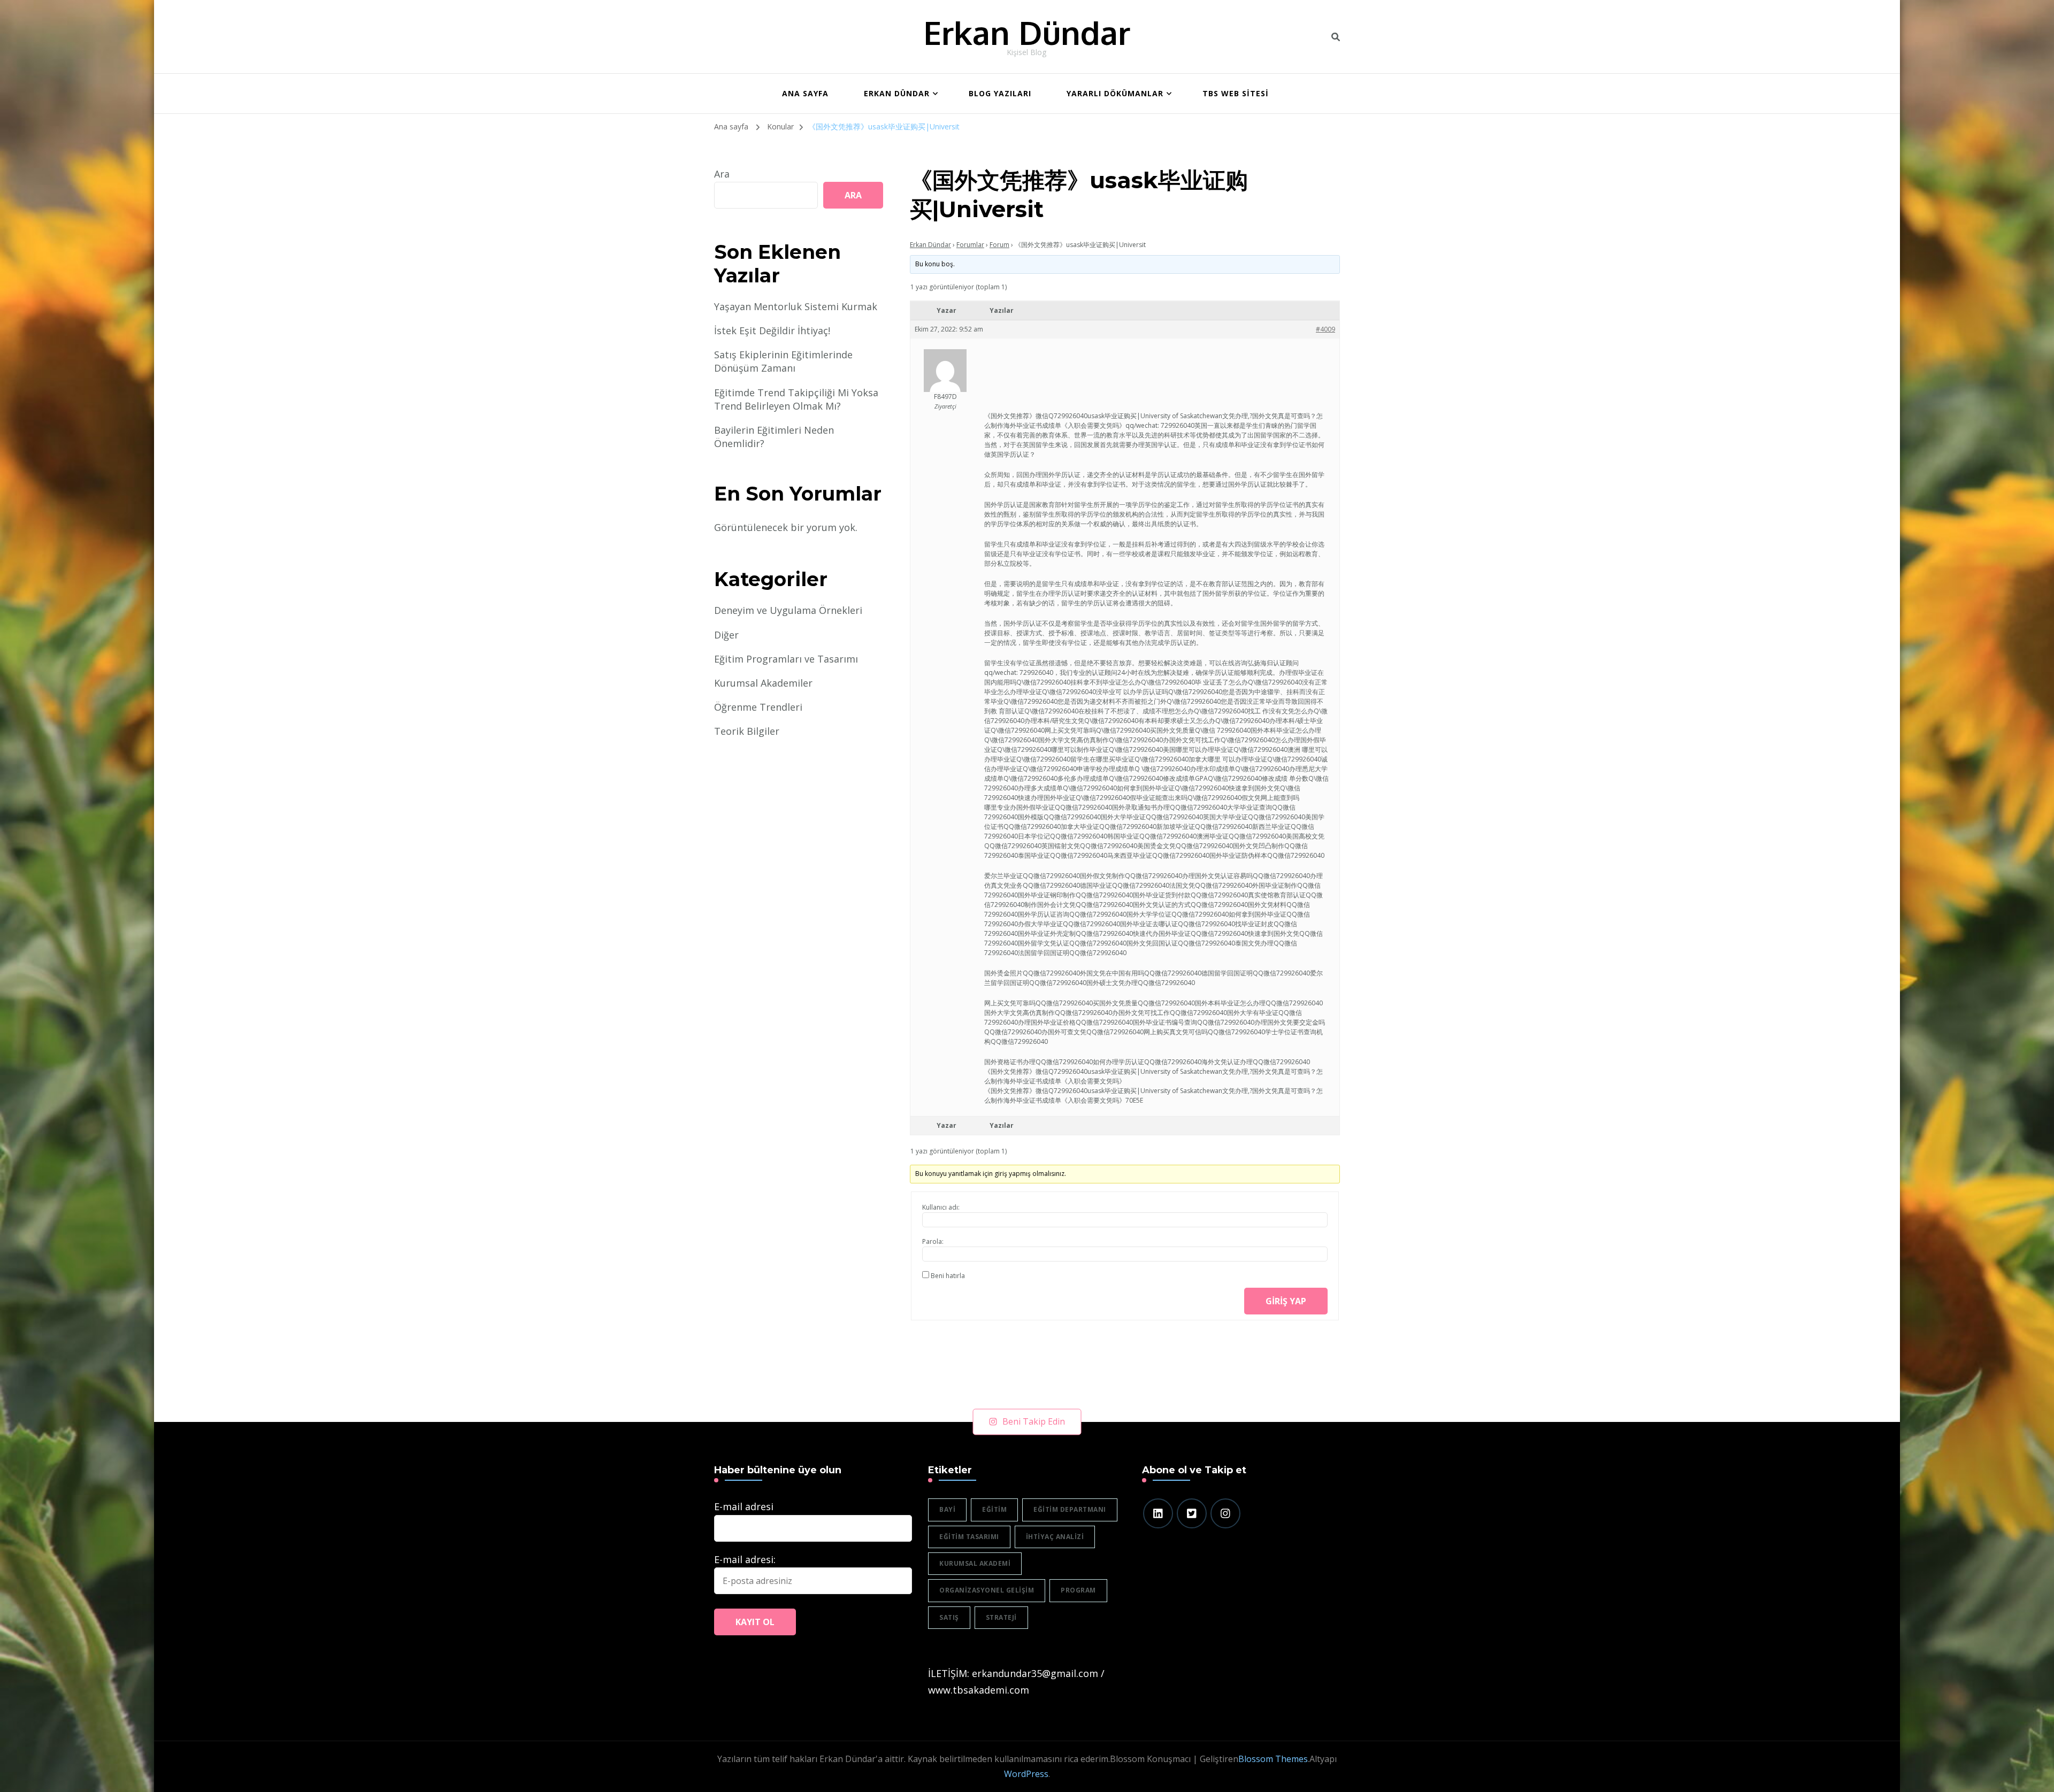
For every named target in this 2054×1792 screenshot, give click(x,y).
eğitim (994, 1509)
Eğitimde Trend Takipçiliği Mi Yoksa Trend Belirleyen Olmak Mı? (796, 399)
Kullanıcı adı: (941, 1207)
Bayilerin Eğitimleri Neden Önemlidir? (774, 437)
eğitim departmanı (1070, 1509)
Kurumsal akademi (975, 1563)
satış (949, 1617)
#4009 (1325, 329)
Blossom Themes (1273, 1759)
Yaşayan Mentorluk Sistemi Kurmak (796, 306)
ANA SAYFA (805, 93)
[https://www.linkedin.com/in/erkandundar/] (1158, 1513)
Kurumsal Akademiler (763, 683)
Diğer (726, 635)
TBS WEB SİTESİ (1236, 93)
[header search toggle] (1336, 37)
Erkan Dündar (1027, 32)
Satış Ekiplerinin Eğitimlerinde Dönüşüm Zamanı (783, 361)
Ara (722, 174)
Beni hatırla (948, 1276)
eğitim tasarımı (969, 1537)
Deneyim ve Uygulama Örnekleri (788, 610)
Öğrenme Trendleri (758, 707)
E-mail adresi (744, 1506)
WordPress (1026, 1774)
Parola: (933, 1241)
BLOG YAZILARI (1000, 93)
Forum (999, 245)
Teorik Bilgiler (747, 731)
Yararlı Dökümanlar (1115, 93)
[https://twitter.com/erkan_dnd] (1192, 1513)
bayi (947, 1509)
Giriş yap (1286, 1301)
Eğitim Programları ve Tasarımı (786, 659)
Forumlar (970, 245)
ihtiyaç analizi (1055, 1537)
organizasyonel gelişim (987, 1590)
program (1078, 1590)
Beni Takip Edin (1034, 1421)
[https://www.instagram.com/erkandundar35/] (1225, 1513)
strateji (1001, 1617)
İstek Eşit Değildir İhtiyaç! (772, 330)
